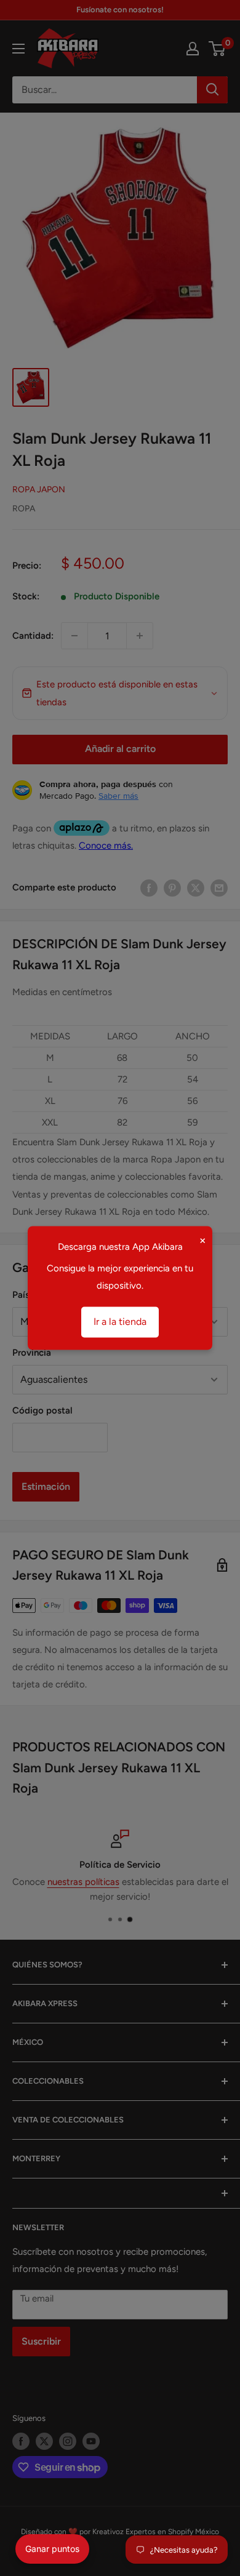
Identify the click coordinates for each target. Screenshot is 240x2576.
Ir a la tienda (120, 1322)
